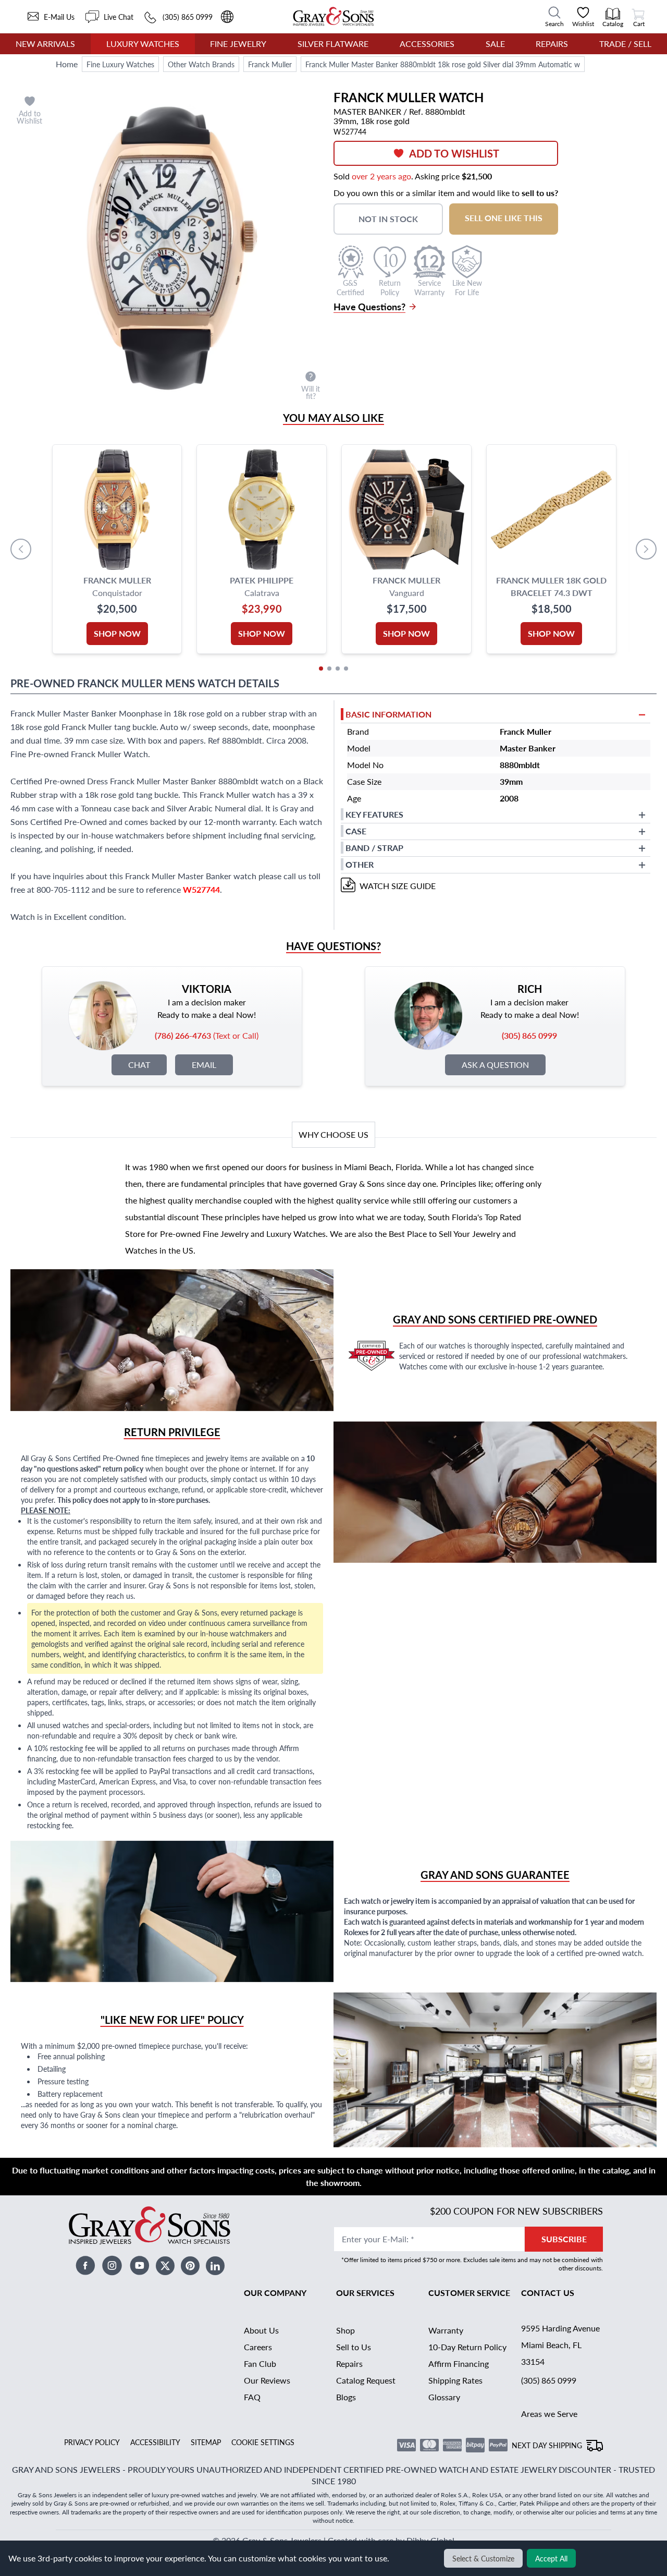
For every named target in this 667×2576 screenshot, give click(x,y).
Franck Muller (270, 64)
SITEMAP (206, 2442)
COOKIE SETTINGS (263, 2442)
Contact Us (548, 2293)
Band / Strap (374, 848)
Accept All (551, 2558)
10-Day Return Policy (467, 2347)
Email (204, 1065)
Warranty (446, 2330)
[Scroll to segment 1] (321, 669)
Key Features (374, 814)
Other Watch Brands (201, 64)
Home (67, 64)
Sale (495, 44)
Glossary (444, 2397)
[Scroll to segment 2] (329, 669)
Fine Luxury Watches (120, 64)
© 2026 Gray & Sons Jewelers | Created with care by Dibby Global (333, 2540)
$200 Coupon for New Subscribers (516, 2211)
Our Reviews (267, 2380)
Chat (139, 1065)
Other (360, 864)
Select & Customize (483, 2558)
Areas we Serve (549, 2414)
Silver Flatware (333, 44)
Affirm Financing (459, 2364)
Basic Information (388, 714)
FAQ (252, 2397)
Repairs (552, 44)
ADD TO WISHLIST (454, 153)
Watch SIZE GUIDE (398, 886)
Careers (258, 2347)
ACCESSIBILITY (155, 2442)
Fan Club (260, 2364)
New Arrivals (45, 44)
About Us (261, 2330)
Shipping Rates (455, 2380)
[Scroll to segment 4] (346, 669)
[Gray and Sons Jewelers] (333, 16)
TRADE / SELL (625, 44)
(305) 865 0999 (549, 2380)
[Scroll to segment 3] (338, 669)
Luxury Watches (143, 44)
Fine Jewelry (238, 44)
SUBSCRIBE (564, 2239)
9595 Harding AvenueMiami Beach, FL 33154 (560, 2345)
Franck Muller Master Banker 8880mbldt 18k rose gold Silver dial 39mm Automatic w (443, 64)
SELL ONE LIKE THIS (504, 218)
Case (356, 831)
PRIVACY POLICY (92, 2442)
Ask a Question (495, 1065)
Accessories (427, 44)
